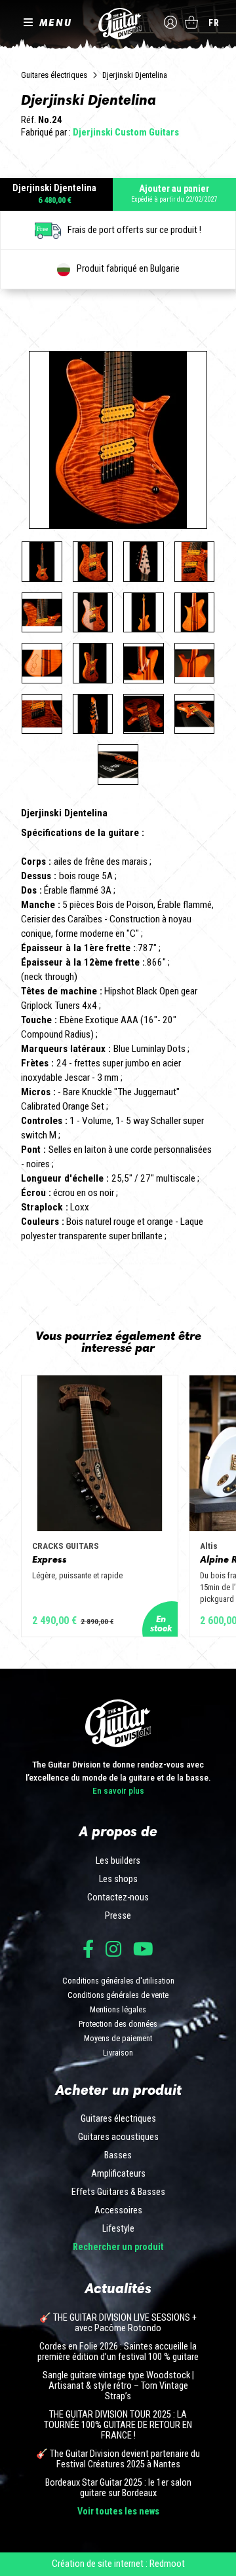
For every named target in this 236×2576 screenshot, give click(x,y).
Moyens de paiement (118, 2038)
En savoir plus (118, 1790)
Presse (118, 1916)
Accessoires (118, 2211)
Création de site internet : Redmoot (118, 2564)
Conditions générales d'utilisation (118, 1981)
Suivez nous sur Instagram (113, 1949)
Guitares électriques (54, 75)
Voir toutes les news (118, 2512)
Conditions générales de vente (118, 1995)
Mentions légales (118, 2009)
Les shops (118, 1879)
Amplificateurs (118, 2174)
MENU (56, 22)
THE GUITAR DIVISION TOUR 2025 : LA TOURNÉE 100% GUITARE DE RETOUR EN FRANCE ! (118, 2425)
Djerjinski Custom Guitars (126, 132)
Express (49, 1559)
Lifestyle (118, 2229)
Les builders (118, 1861)
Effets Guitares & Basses (118, 2192)
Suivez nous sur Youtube (143, 1949)
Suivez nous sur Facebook (88, 1949)
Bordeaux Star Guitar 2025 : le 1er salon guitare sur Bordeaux (118, 2488)
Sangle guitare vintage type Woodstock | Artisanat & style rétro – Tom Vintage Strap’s (118, 2386)
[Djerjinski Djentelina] (42, 562)
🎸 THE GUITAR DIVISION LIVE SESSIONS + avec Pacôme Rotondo (118, 2323)
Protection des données (118, 2024)
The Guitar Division (118, 24)
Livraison (118, 2053)
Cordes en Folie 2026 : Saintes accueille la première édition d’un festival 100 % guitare (118, 2352)
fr (214, 23)
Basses (118, 2156)
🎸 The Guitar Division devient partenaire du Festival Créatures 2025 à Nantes (118, 2459)
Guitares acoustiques (118, 2137)
